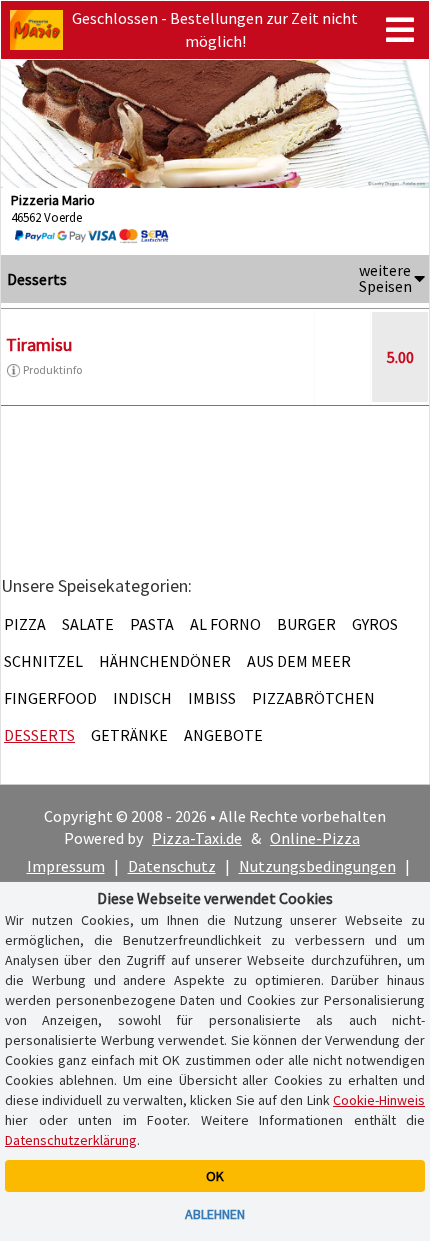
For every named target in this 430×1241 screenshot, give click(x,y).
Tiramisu (39, 344)
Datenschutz (172, 866)
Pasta (152, 624)
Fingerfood (50, 698)
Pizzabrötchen (313, 698)
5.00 (400, 357)
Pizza (25, 624)
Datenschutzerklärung (71, 1140)
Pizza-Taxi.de (197, 838)
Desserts (39, 735)
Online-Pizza (315, 838)
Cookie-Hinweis (379, 1100)
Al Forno (225, 624)
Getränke (129, 735)
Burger (306, 624)
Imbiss (212, 698)
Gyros (375, 624)
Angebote (223, 735)
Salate (88, 624)
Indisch (142, 698)
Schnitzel (43, 661)
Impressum (66, 866)
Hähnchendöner (165, 661)
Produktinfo (52, 369)
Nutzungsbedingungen (317, 866)
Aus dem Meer (299, 661)
